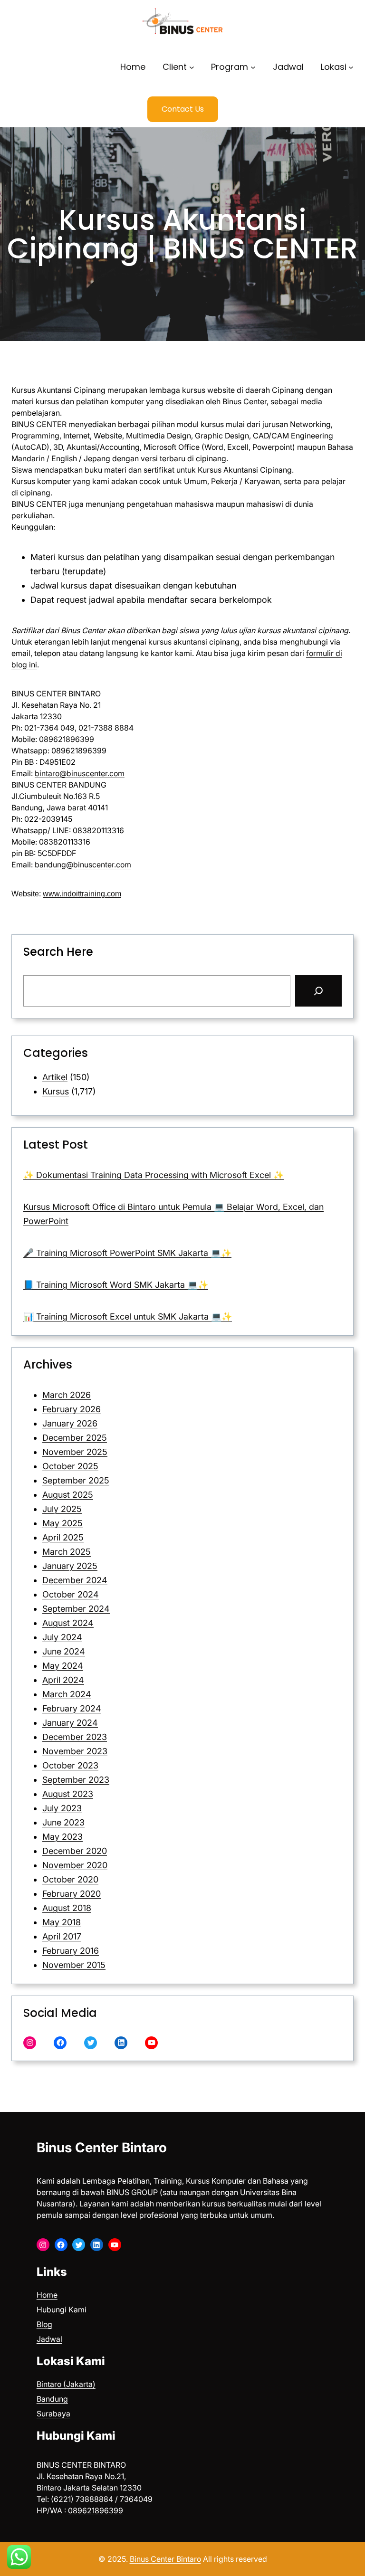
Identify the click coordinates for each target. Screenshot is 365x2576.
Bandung (52, 2399)
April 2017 (62, 1936)
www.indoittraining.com (82, 894)
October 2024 (71, 1594)
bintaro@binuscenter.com (80, 773)
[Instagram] (30, 2043)
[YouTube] (151, 2043)
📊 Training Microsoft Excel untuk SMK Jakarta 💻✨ (128, 1317)
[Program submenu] (253, 67)
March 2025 (67, 1552)
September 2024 (76, 1609)
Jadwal (49, 2339)
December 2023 (75, 1737)
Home (47, 2295)
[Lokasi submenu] (351, 67)
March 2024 (67, 1694)
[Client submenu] (192, 67)
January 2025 (70, 1566)
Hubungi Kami (62, 2310)
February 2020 (72, 1894)
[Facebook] (60, 2043)
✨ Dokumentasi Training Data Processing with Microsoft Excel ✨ (154, 1175)
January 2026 (70, 1423)
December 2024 (75, 1580)
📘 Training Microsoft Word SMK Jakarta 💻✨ (116, 1285)
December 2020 (75, 1851)
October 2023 (70, 1765)
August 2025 (68, 1495)
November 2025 (75, 1452)
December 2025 (75, 1438)
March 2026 (67, 1395)
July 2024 (62, 1637)
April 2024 (63, 1680)
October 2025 (70, 1466)
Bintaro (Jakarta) (66, 2384)
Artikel (55, 1077)
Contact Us (183, 109)
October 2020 (70, 1879)
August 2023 (68, 1794)
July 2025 (62, 1509)
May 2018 (62, 1922)
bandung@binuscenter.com (83, 865)
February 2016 (71, 1951)
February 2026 (72, 1409)
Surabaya (53, 2414)
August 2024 (68, 1623)
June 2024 (64, 1651)
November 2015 (74, 1965)
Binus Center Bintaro (102, 2148)
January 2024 (70, 1723)
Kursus (56, 1091)
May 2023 (62, 1837)
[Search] (318, 991)
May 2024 (63, 1666)
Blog (44, 2324)
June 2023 (63, 1822)
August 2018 (67, 1908)
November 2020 (75, 1865)
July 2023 (62, 1808)
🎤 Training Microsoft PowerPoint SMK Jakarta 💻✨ (127, 1253)
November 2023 (75, 1751)
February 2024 (72, 1708)
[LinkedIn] (121, 2043)
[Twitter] (91, 2043)
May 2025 (62, 1523)
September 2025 (76, 1480)
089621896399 (96, 2510)
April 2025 (63, 1537)
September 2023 (76, 1780)
